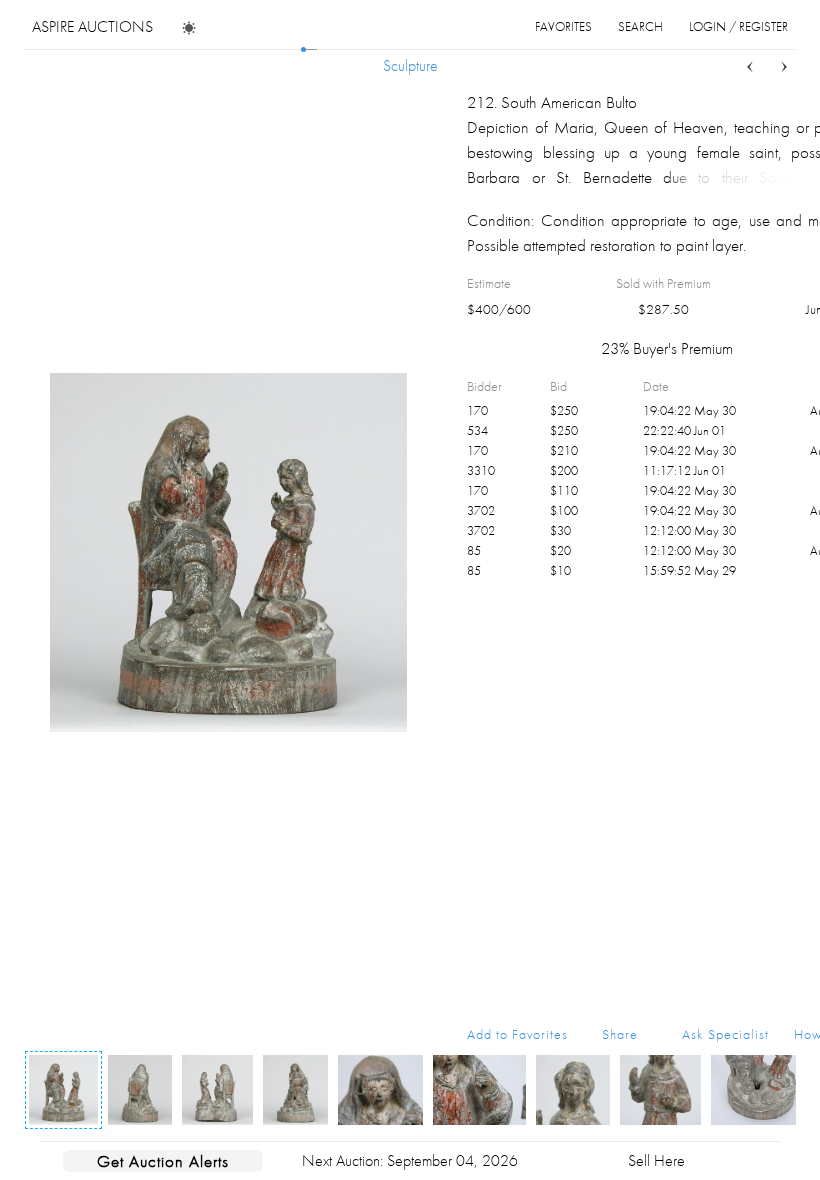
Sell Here (656, 1160)
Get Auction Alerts (163, 1161)
